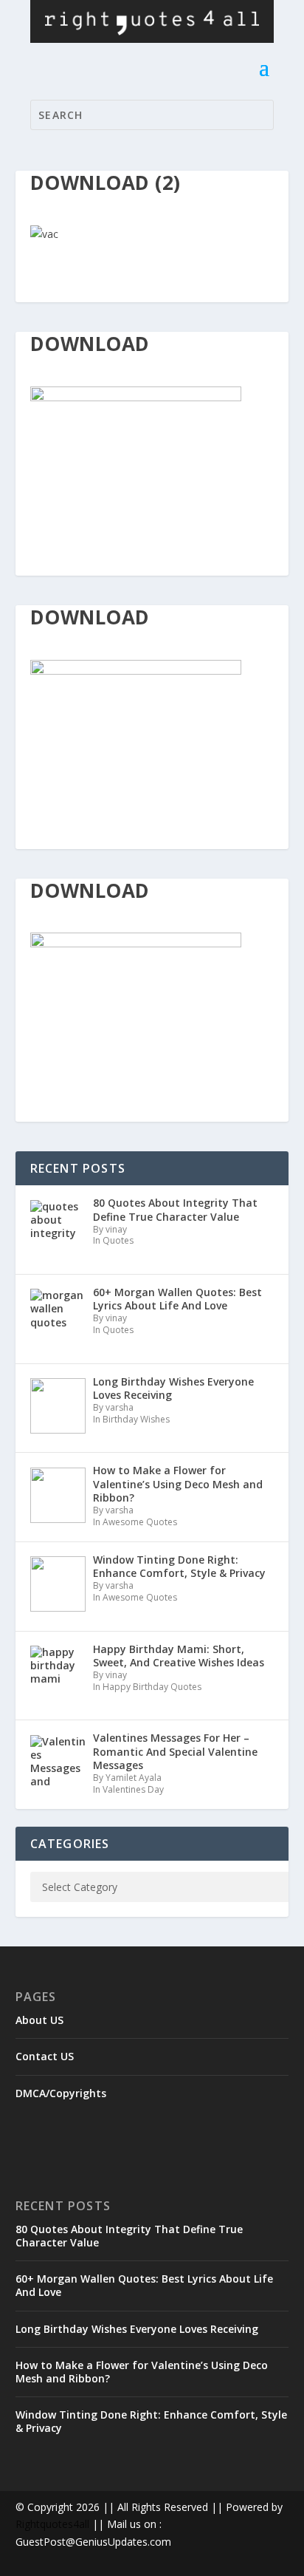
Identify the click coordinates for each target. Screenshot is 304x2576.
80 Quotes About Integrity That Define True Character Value (129, 2236)
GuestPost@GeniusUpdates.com (93, 2542)
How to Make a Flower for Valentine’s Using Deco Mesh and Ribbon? (142, 2372)
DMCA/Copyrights (61, 2093)
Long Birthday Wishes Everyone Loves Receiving (137, 2329)
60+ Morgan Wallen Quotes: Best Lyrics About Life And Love (144, 2285)
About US (39, 2020)
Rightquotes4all (52, 2524)
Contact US (45, 2056)
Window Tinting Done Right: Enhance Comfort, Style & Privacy (151, 2421)
